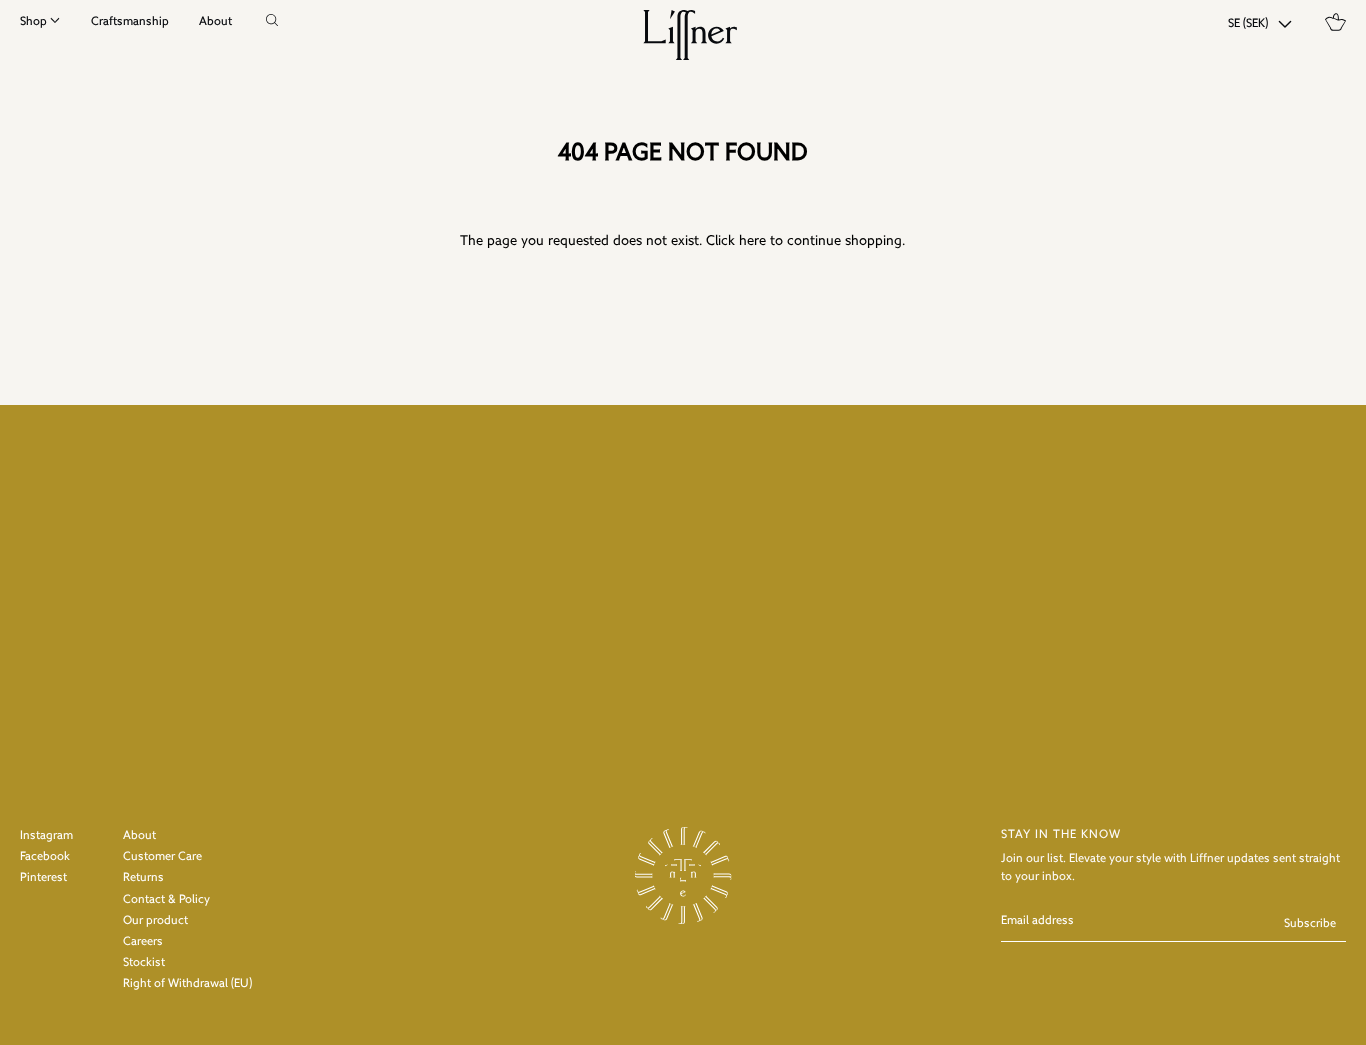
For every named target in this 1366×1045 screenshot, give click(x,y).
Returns (143, 878)
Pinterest (43, 878)
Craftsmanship (130, 22)
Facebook (45, 857)
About (215, 22)
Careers (143, 942)
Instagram (46, 836)
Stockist (144, 963)
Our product (155, 921)
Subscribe (1310, 924)
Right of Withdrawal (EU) (187, 984)
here (752, 241)
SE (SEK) (1248, 24)
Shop (33, 22)
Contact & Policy (166, 900)
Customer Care (162, 857)
